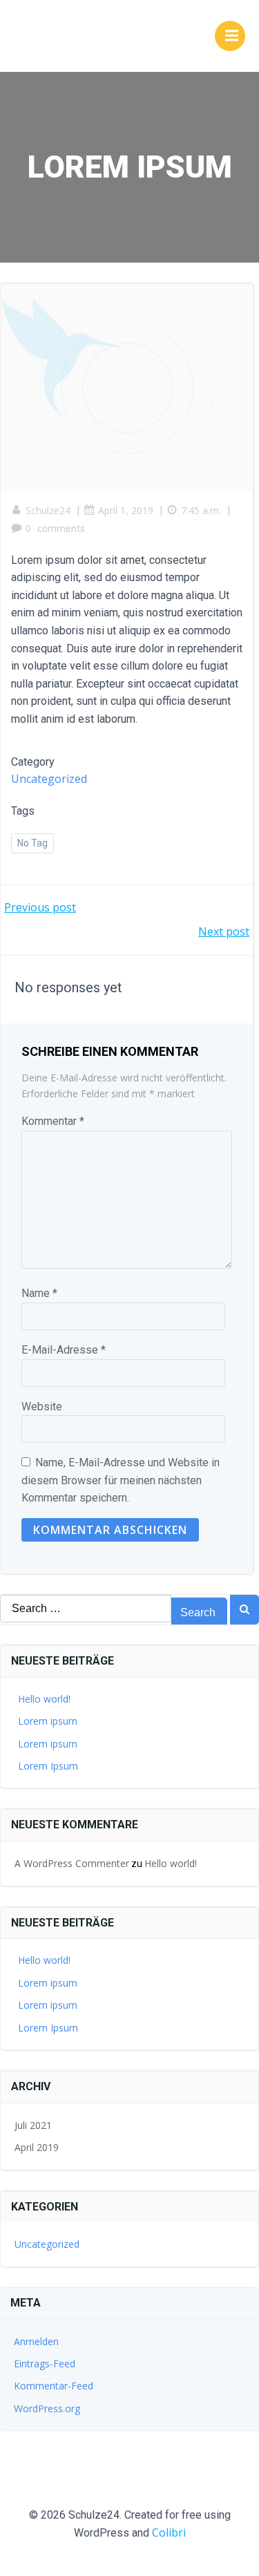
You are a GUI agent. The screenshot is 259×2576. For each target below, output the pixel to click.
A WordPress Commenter (72, 1863)
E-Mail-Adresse (64, 1350)
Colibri (169, 2532)
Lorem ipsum (48, 1721)
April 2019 (37, 2147)
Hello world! (44, 1699)
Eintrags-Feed (45, 2364)
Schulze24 (48, 510)
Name (39, 1293)
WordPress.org (47, 2408)
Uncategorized (49, 779)
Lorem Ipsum (48, 1766)
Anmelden (36, 2341)
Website (42, 1407)
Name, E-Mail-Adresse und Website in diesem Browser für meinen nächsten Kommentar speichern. (121, 1480)
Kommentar (53, 1121)
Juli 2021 (33, 2125)
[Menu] (230, 36)
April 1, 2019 (126, 510)
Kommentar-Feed (54, 2386)
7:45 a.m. (201, 510)
